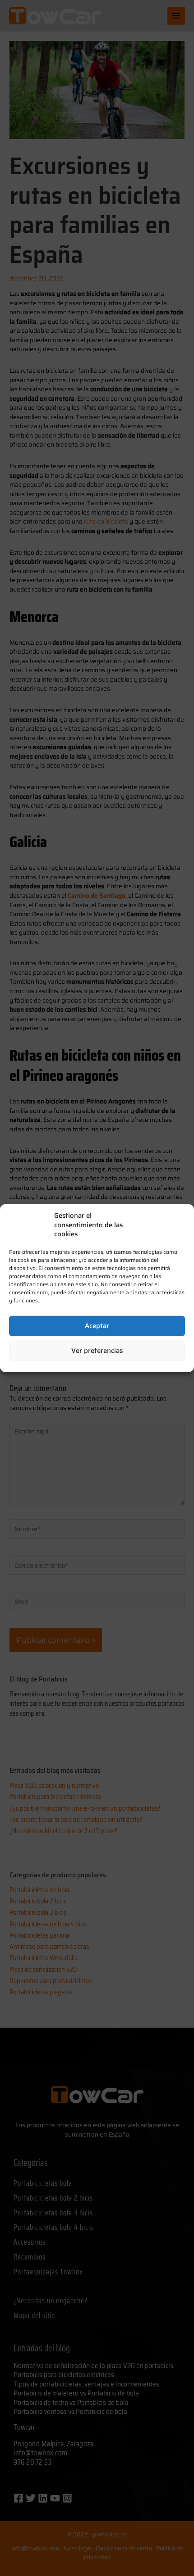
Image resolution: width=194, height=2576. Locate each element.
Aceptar (97, 1326)
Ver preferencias (97, 1351)
